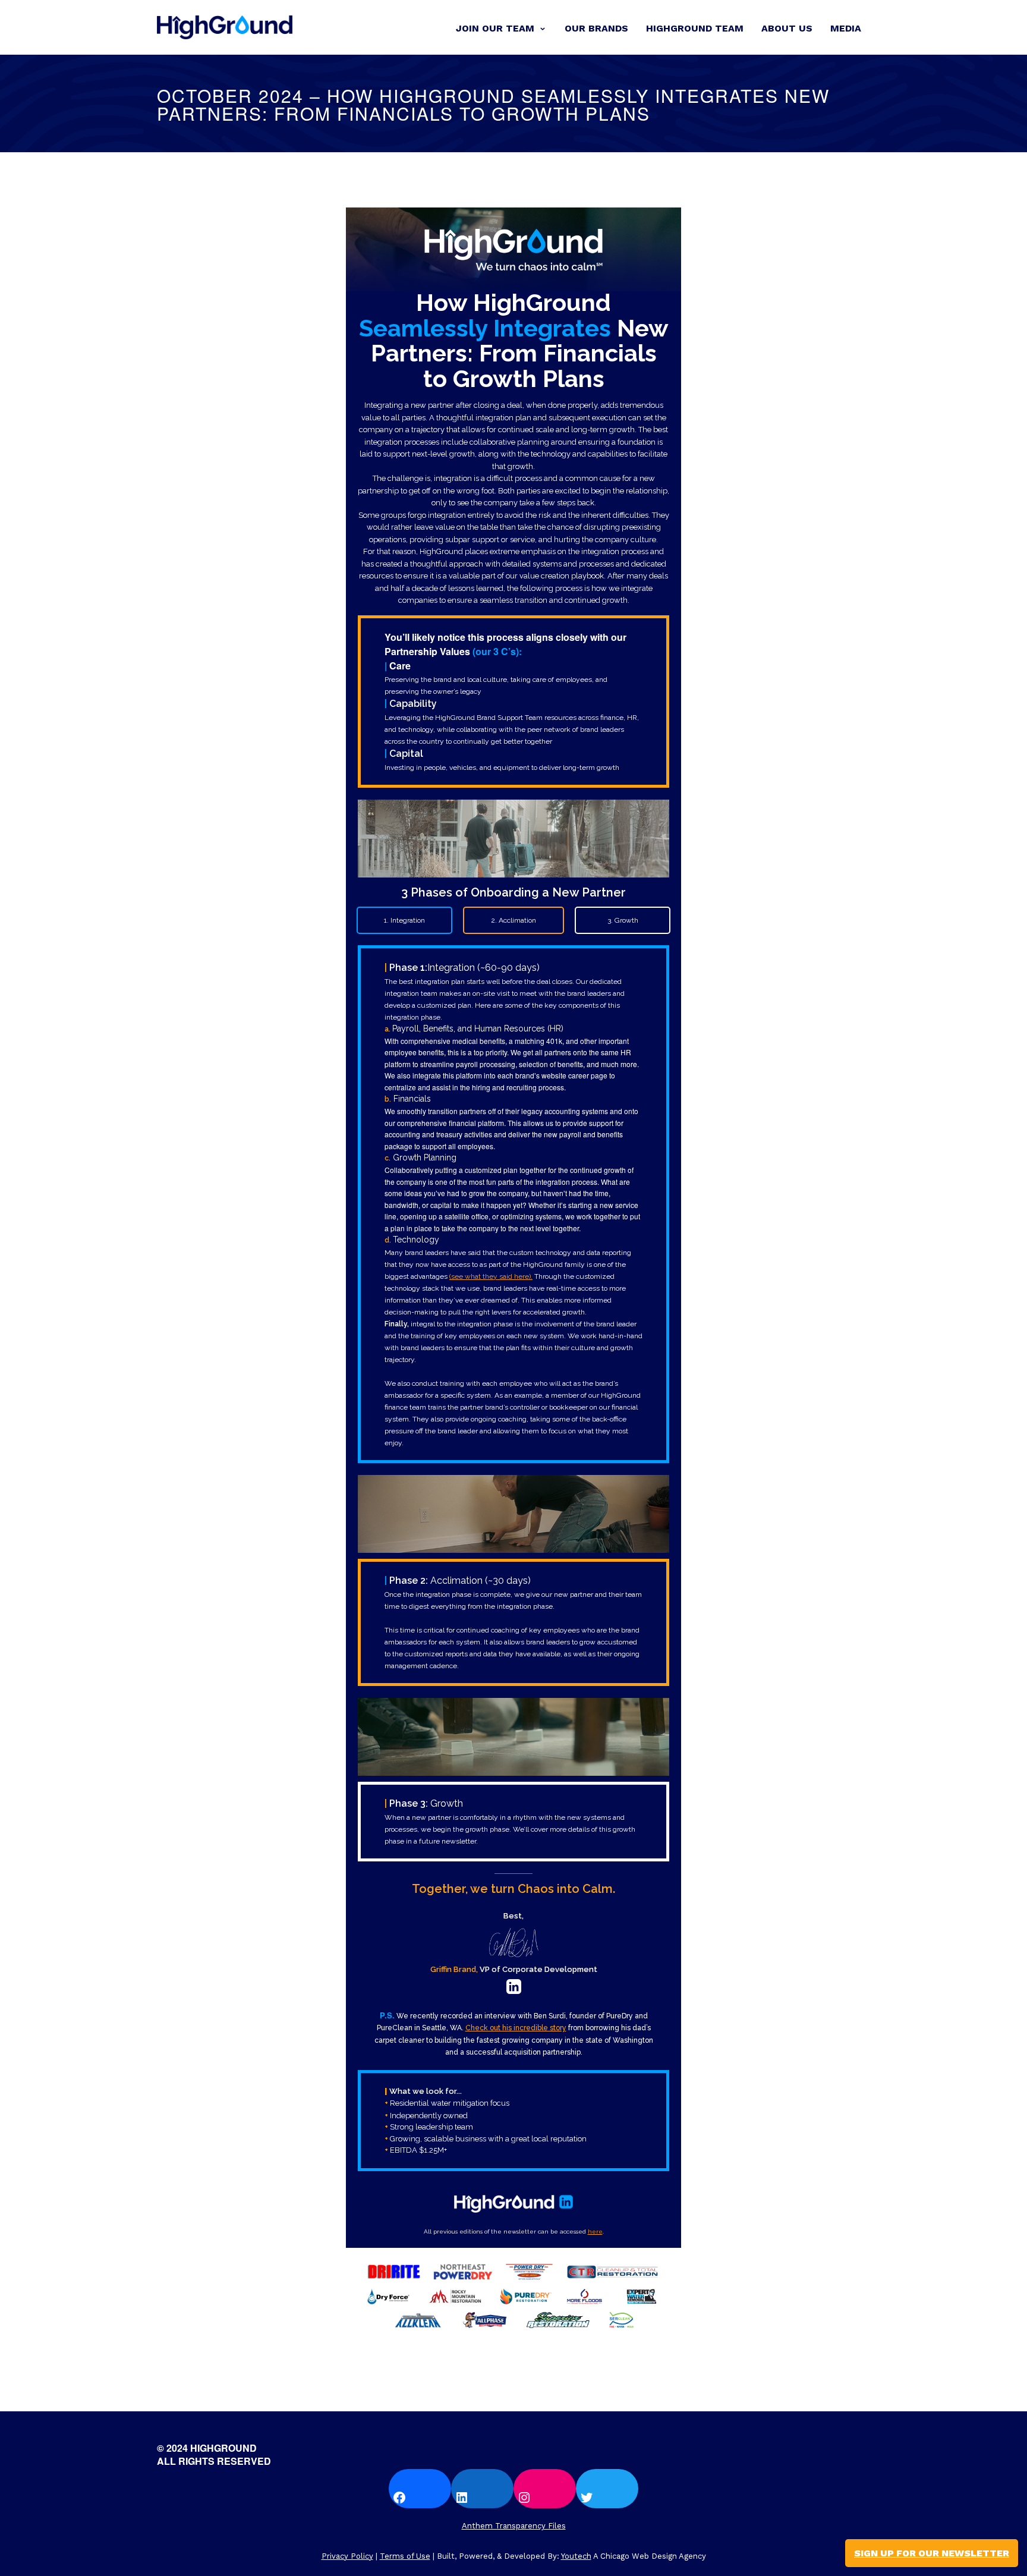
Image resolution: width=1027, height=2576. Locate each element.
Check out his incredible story (516, 2028)
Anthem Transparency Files (514, 2526)
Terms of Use (405, 2556)
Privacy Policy (347, 2556)
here (595, 2231)
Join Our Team (495, 28)
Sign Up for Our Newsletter (932, 2553)
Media (846, 28)
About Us (787, 28)
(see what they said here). (491, 1276)
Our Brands (596, 28)
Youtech (576, 2556)
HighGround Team (695, 28)
